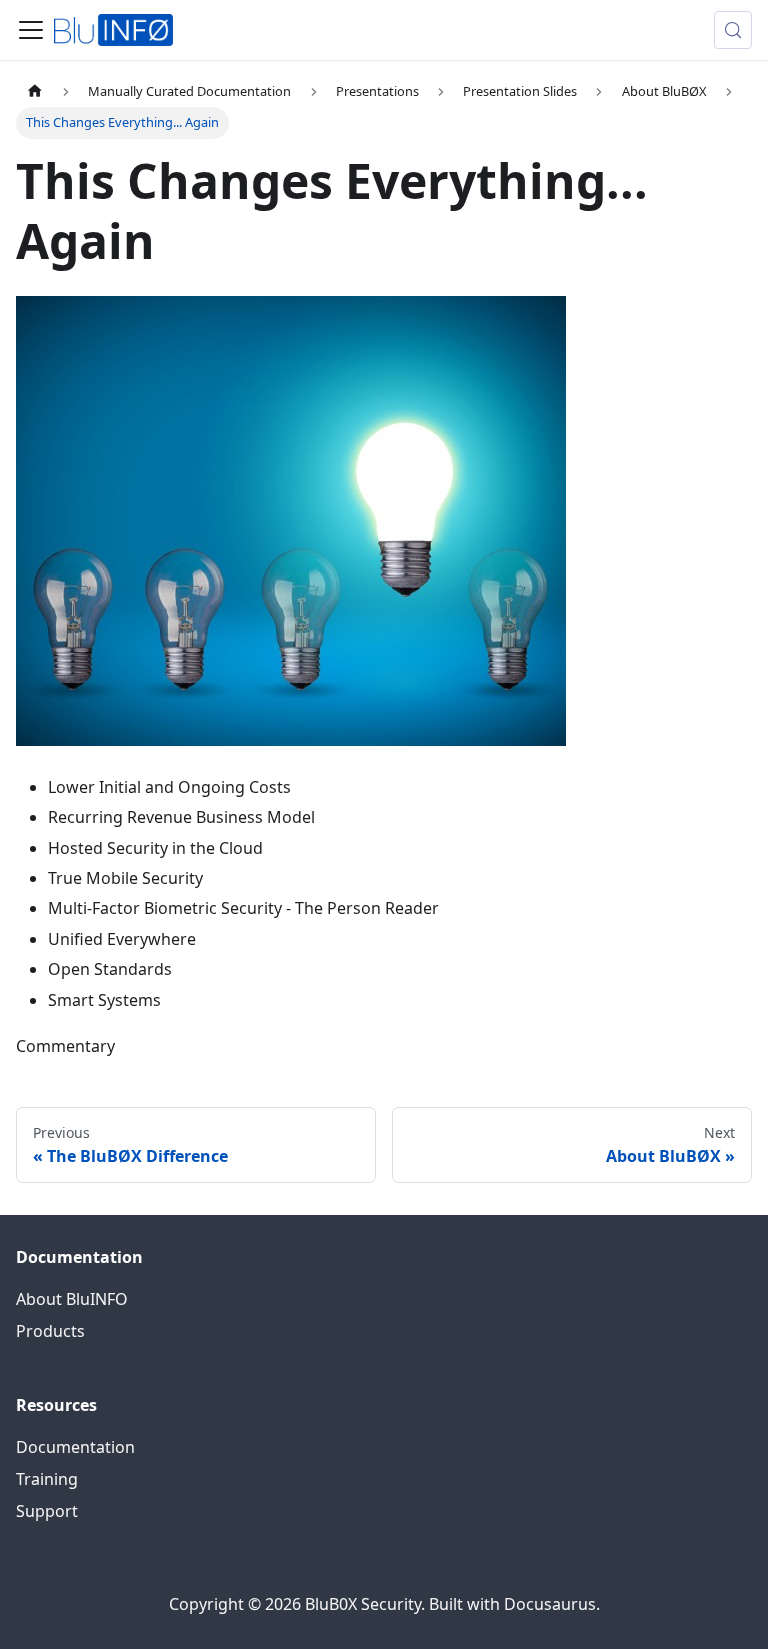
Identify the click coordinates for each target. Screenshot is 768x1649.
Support (47, 1511)
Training (47, 1479)
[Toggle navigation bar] (31, 30)
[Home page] (35, 91)
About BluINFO (72, 1299)
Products (50, 1331)
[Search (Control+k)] (733, 30)
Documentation (75, 1447)
